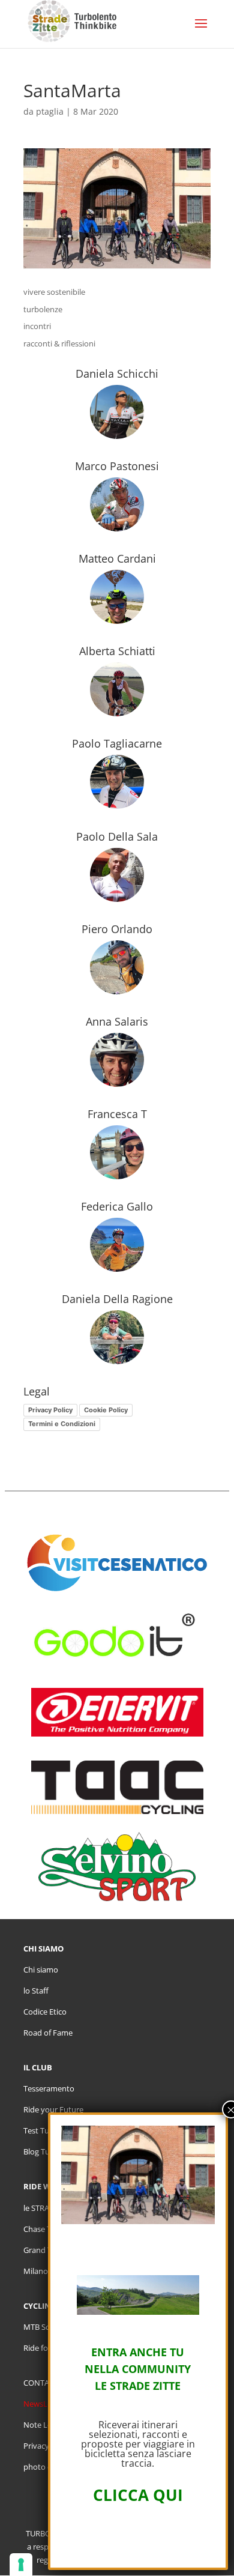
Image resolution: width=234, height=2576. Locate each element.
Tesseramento (49, 2088)
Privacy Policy (50, 1410)
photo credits (47, 2467)
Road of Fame (48, 2033)
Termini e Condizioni (62, 1424)
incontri (37, 326)
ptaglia (50, 111)
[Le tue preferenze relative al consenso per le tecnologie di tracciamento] (21, 2565)
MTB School (44, 2327)
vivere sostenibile (54, 292)
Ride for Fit (43, 2348)
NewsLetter (44, 2404)
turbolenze (43, 309)
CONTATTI (42, 2383)
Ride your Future (53, 2109)
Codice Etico (45, 2012)
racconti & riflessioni (59, 343)
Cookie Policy (106, 1410)
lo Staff (36, 1991)
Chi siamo (41, 1970)
